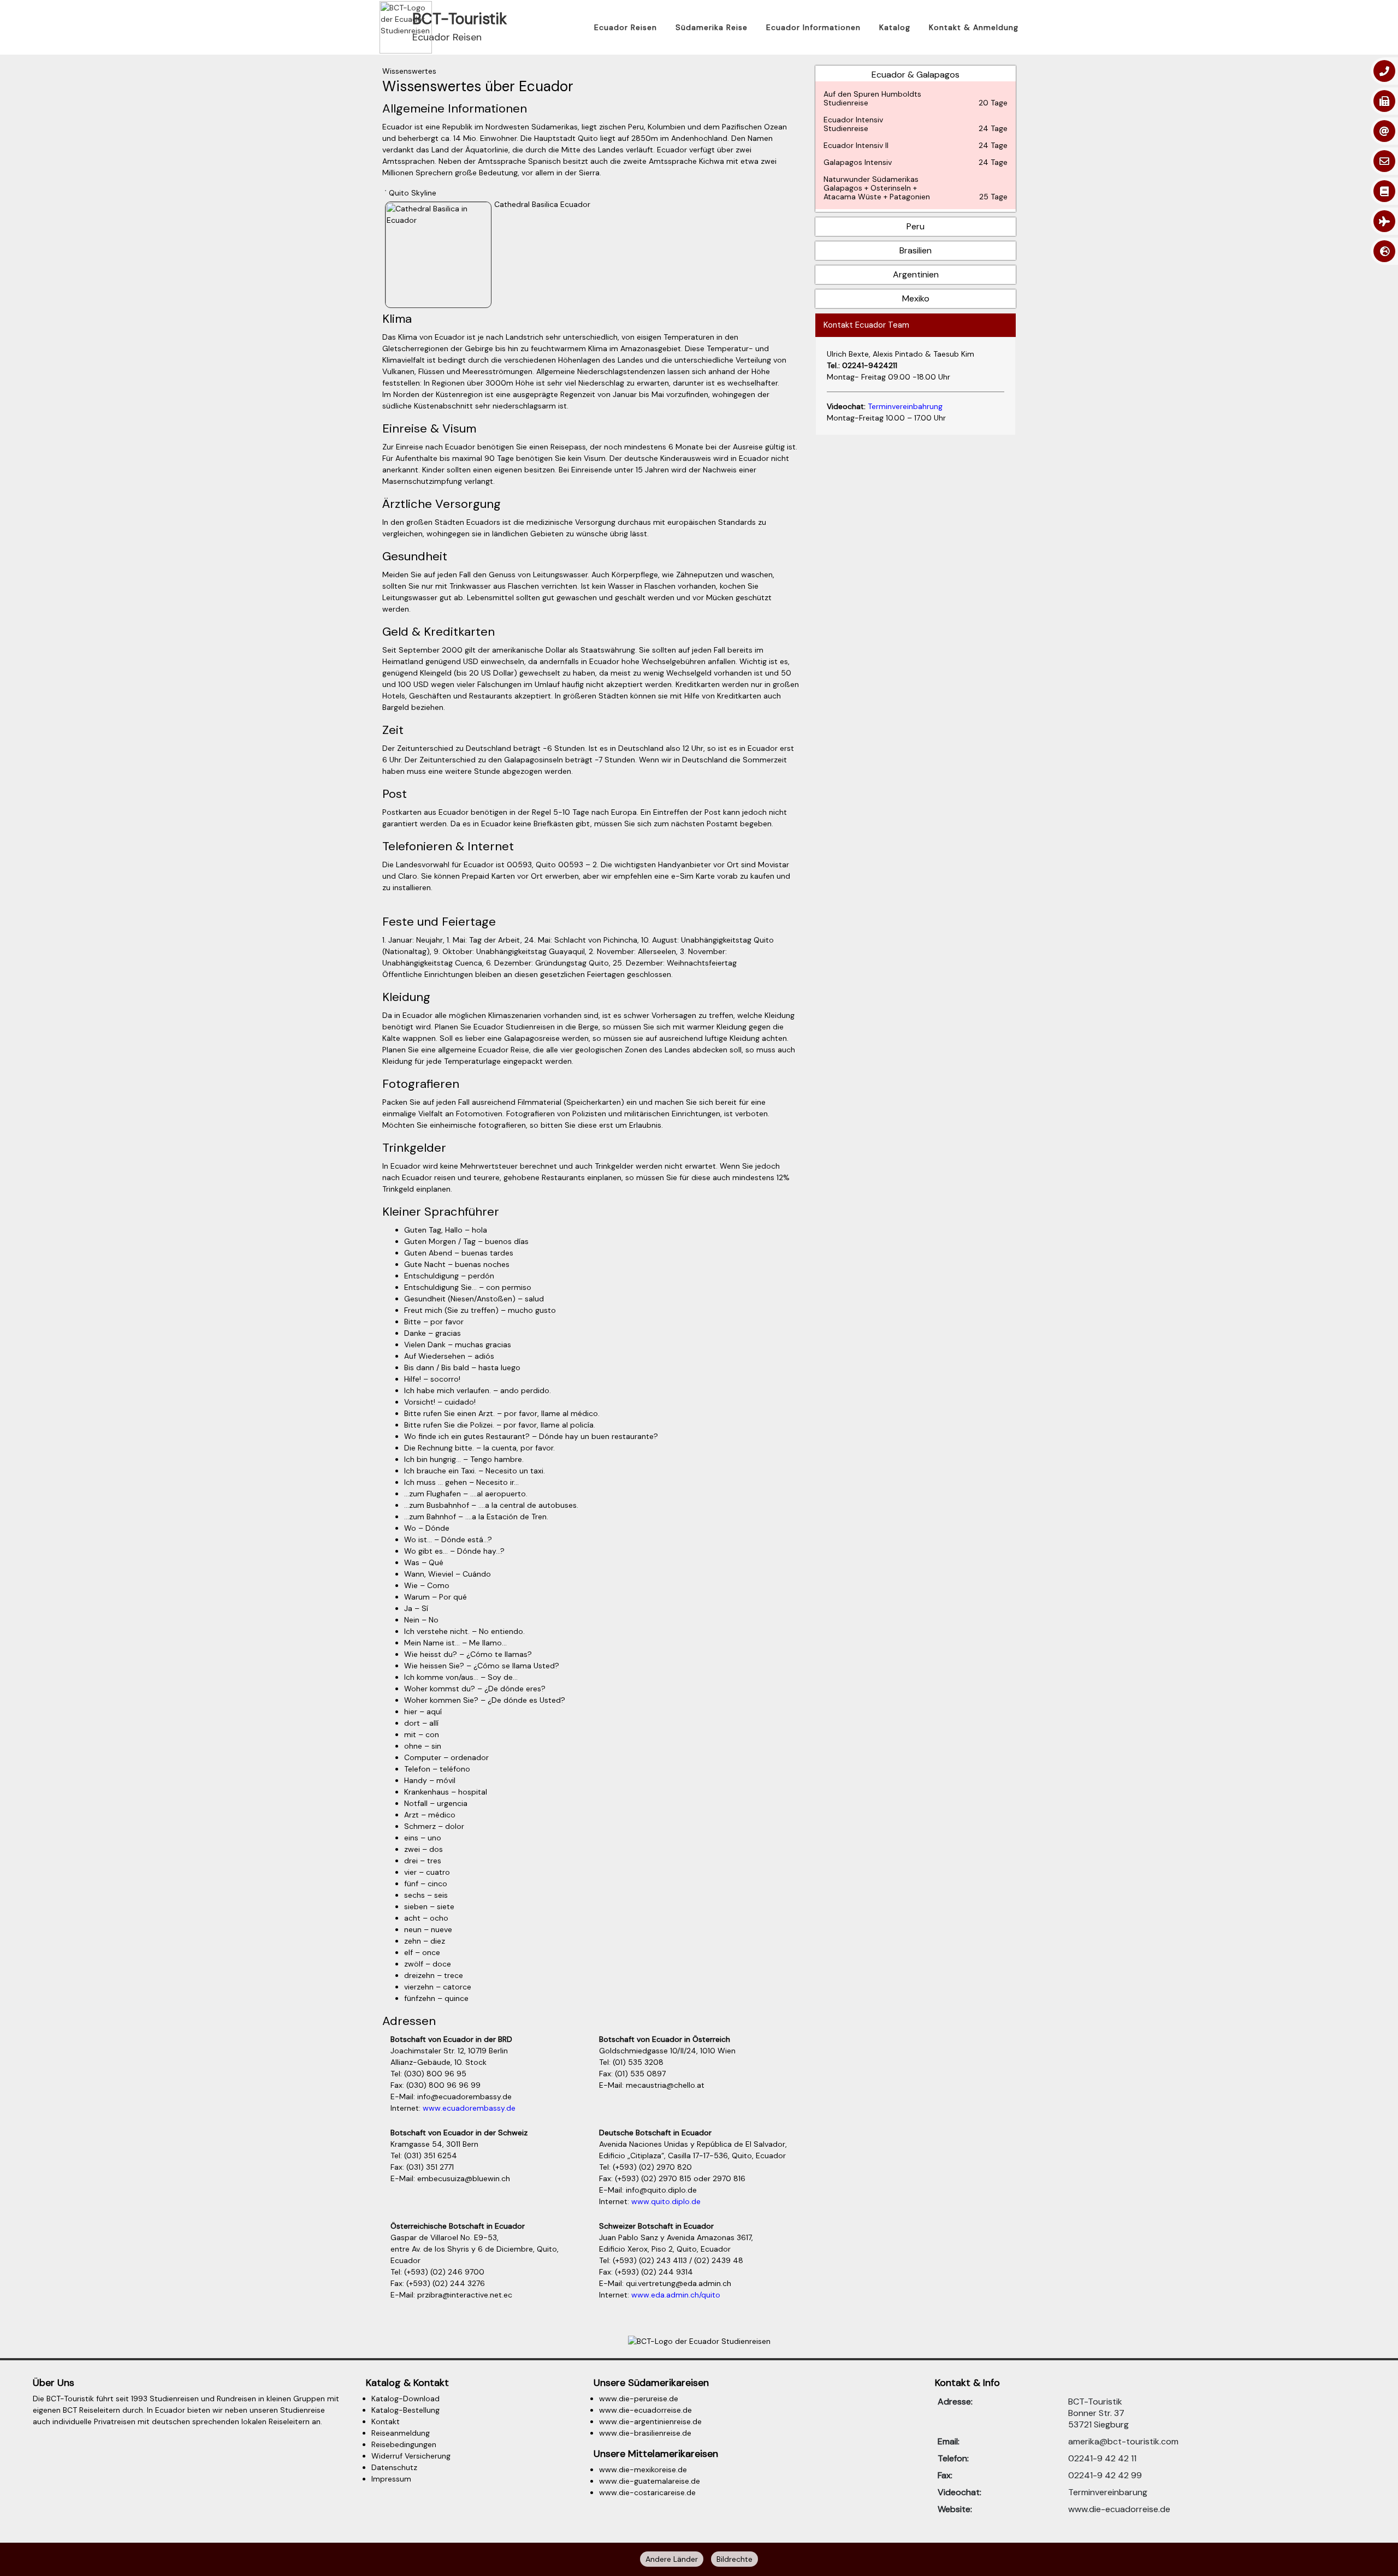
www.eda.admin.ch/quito (676, 2295)
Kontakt (386, 2421)
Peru (916, 226)
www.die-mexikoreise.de (643, 2470)
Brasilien (916, 250)
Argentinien (916, 274)
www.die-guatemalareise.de (650, 2481)
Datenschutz (394, 2467)
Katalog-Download (405, 2399)
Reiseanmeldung (401, 2433)
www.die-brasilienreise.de (645, 2433)
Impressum (391, 2479)
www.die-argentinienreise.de (650, 2421)
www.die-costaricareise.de (647, 2492)
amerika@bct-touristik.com (1123, 2441)
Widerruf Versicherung (411, 2456)
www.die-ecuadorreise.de (645, 2410)
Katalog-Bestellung (405, 2410)
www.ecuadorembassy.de (469, 2108)
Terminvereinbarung (1108, 2492)
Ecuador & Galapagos (916, 135)
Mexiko (916, 298)
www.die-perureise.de (639, 2399)
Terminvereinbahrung (905, 406)
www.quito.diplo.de (666, 2201)
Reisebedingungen (404, 2444)
